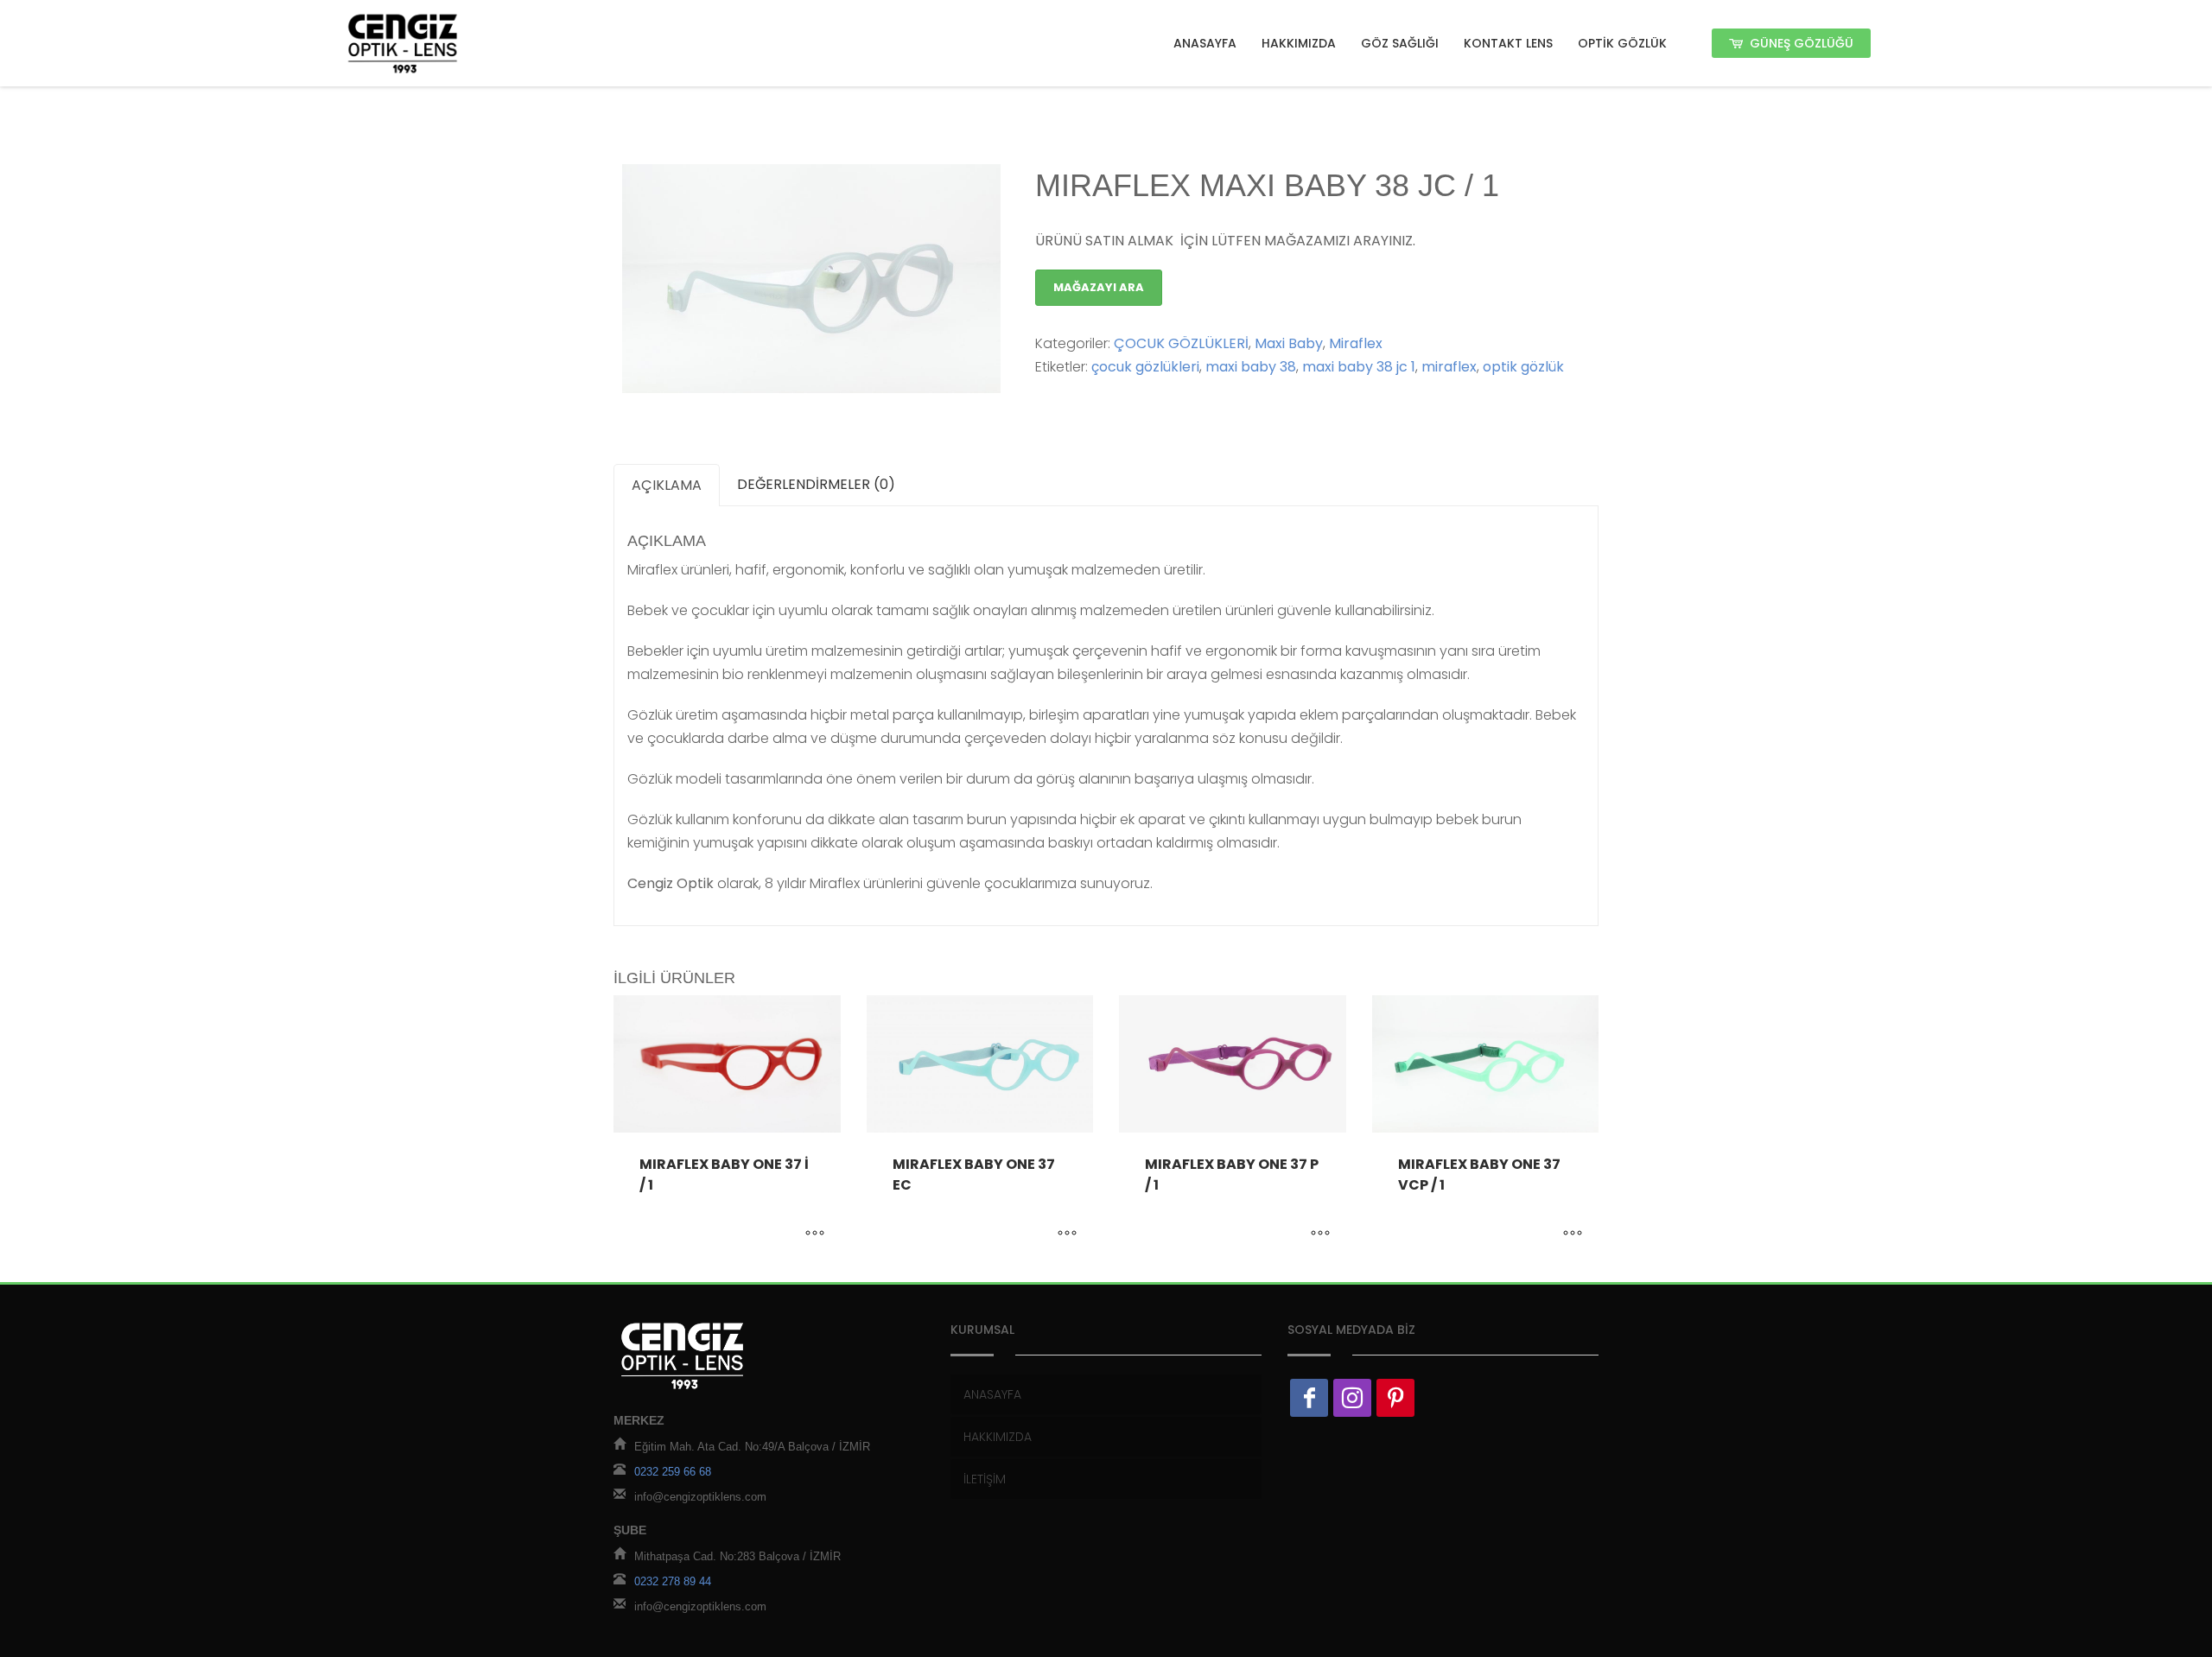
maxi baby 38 (1251, 367)
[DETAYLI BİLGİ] (815, 1235)
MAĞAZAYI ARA (1099, 287)
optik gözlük (1523, 367)
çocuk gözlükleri (1145, 367)
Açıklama (667, 485)
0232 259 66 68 (673, 1472)
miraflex (1449, 367)
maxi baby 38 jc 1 (1359, 367)
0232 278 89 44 (673, 1581)
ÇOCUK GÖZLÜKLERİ (1181, 343)
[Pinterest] (1395, 1398)
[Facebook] (1309, 1398)
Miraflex (1356, 343)
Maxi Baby (1289, 343)
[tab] (667, 485)
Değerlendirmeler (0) (816, 484)
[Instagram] (1352, 1398)
